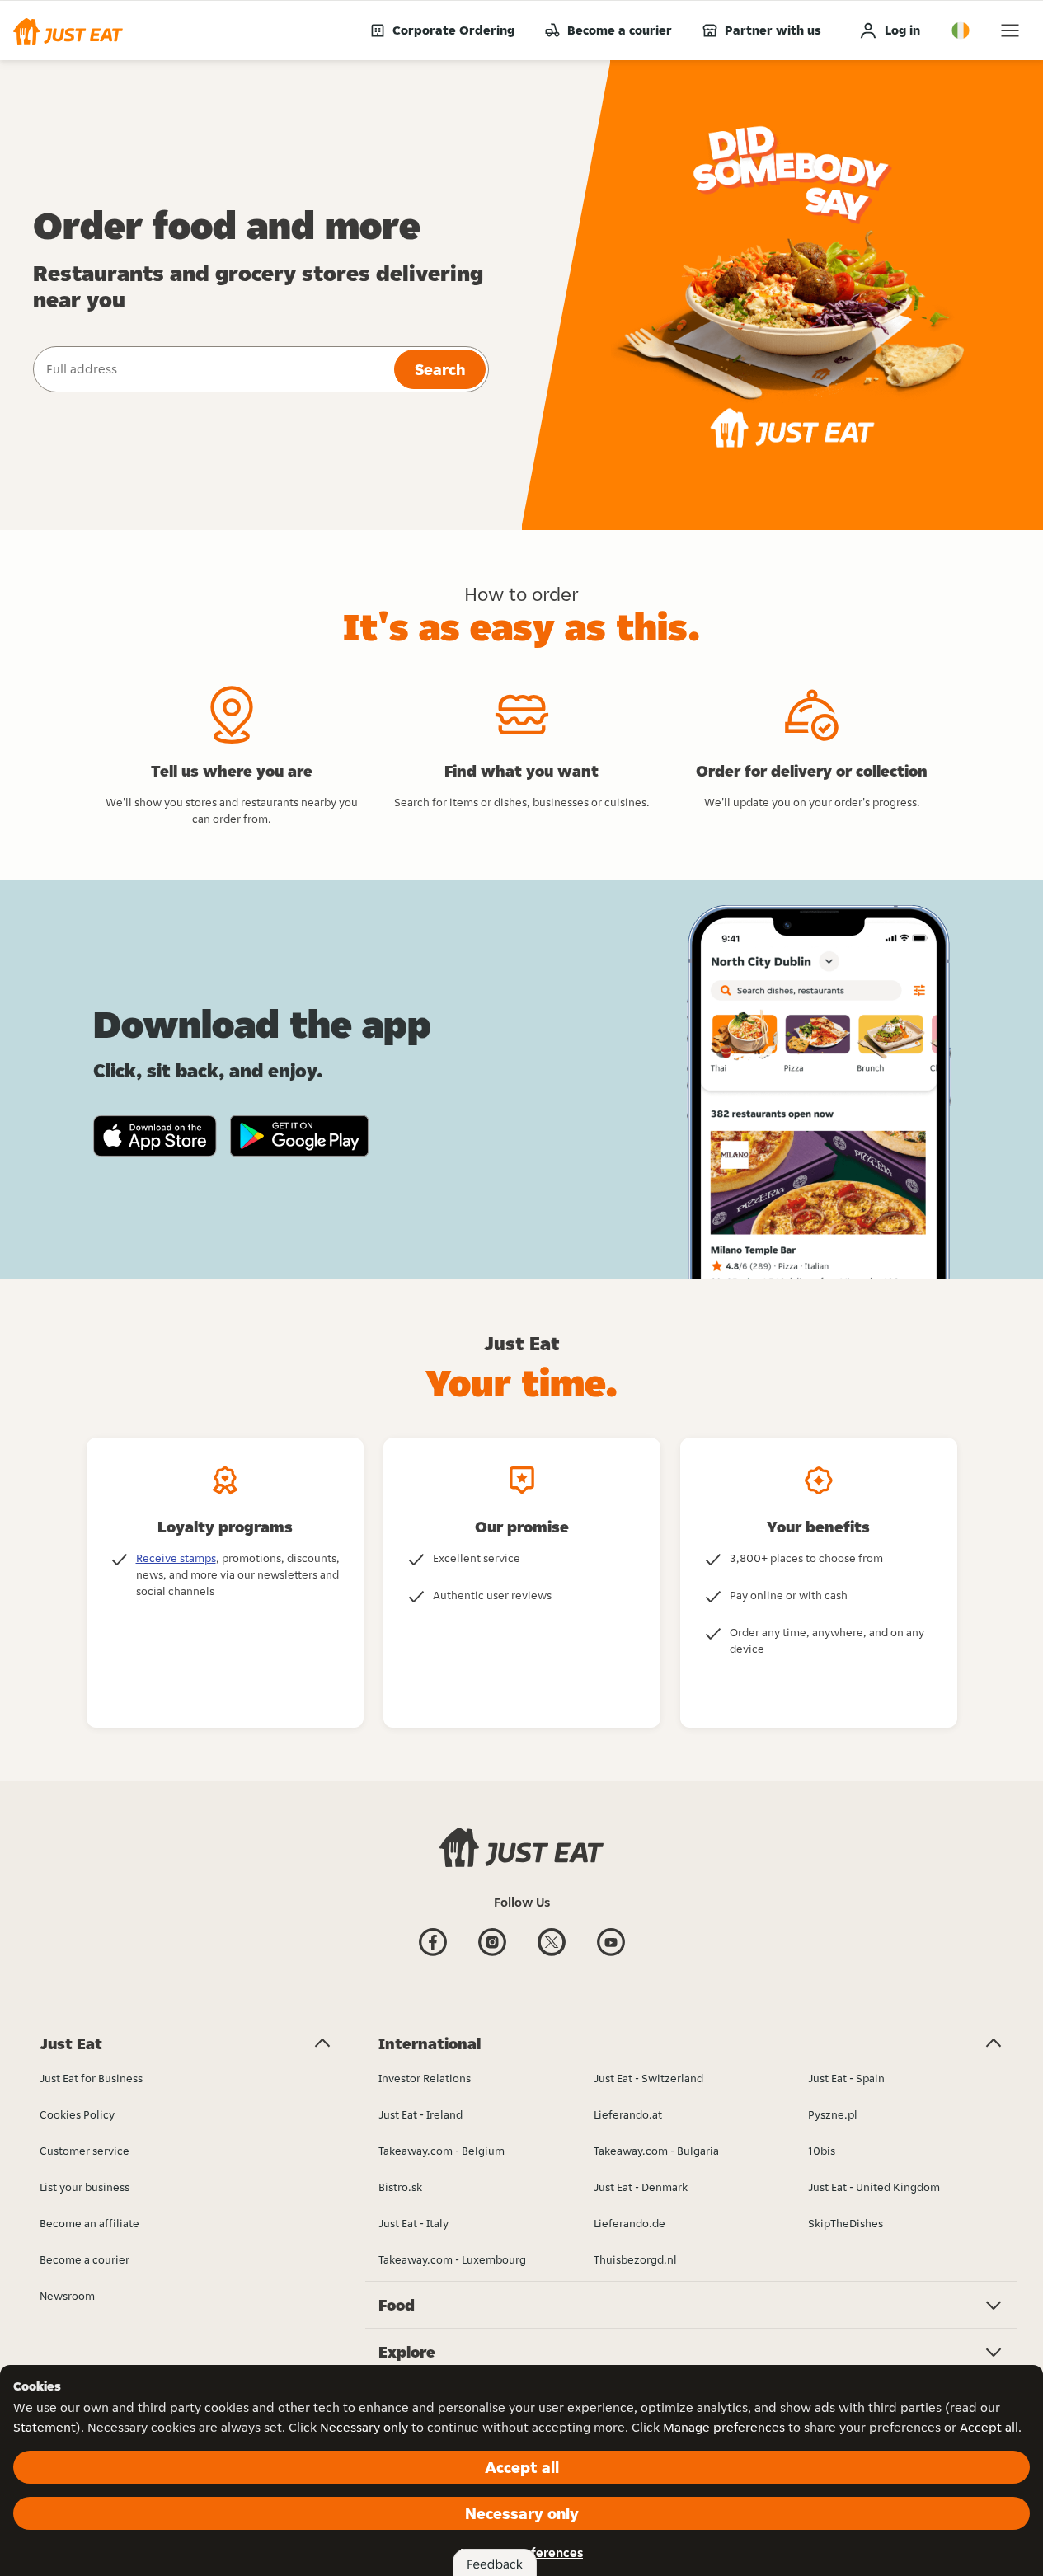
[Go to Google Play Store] (300, 1136)
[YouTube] (611, 1954)
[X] (552, 1954)
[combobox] (212, 369)
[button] (68, 30)
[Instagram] (492, 1954)
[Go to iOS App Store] (155, 1136)
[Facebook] (433, 1954)
